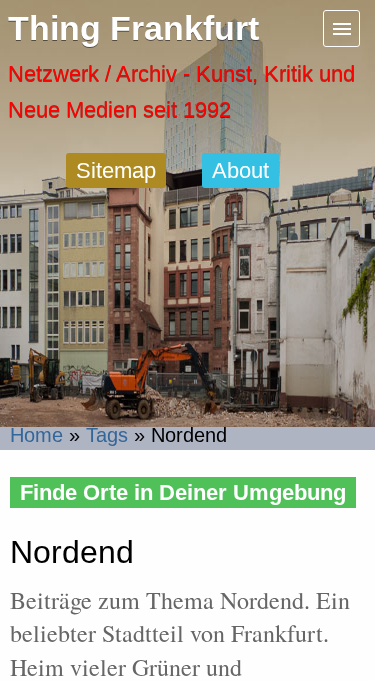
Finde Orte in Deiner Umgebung (183, 492)
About (240, 170)
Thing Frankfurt (133, 28)
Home (36, 435)
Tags (107, 435)
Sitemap (116, 170)
